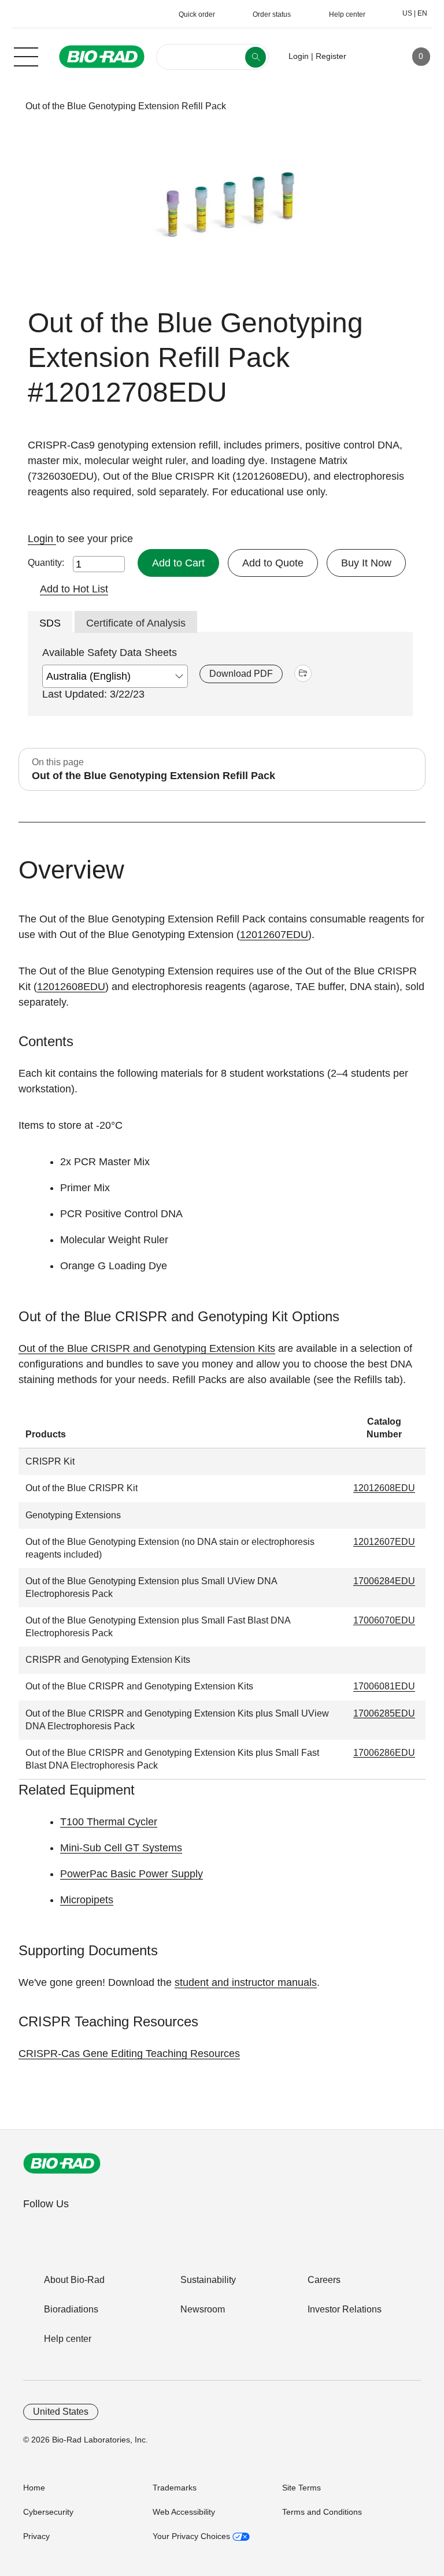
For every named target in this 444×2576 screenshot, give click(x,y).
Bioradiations (71, 2309)
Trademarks (175, 2488)
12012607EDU (274, 935)
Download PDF (241, 674)
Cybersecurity (48, 2512)
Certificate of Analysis (136, 623)
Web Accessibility (184, 2512)
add (303, 673)
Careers (324, 2280)
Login (42, 539)
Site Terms (301, 2488)
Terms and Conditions (322, 2512)
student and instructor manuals (246, 1982)
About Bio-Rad (74, 2280)
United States (61, 2412)
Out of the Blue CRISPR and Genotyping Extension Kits (147, 1348)
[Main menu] (26, 55)
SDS (50, 623)
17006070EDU (384, 1620)
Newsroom (203, 2309)
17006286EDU (384, 1753)
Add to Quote (273, 563)
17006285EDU (384, 1713)
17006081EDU (384, 1686)
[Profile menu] (372, 57)
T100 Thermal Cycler (109, 1822)
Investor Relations (345, 2309)
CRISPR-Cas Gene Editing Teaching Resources (129, 2054)
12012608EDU (71, 987)
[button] (7, 106)
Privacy (36, 2536)
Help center (68, 2339)
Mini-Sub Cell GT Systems (121, 1848)
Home (34, 2488)
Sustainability (208, 2280)
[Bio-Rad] (62, 2163)
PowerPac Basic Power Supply (132, 1874)
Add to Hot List (74, 589)
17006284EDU (384, 1581)
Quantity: (46, 563)
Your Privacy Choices (193, 2536)
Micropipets (87, 1900)
